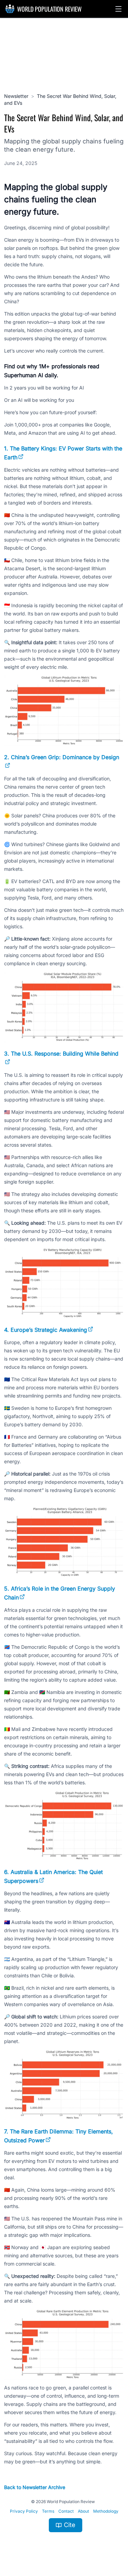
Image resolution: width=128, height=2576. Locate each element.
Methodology (106, 2511)
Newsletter (16, 96)
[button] (118, 9)
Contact (66, 2511)
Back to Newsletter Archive (35, 2487)
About (83, 2511)
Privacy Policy (24, 2511)
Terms (48, 2511)
